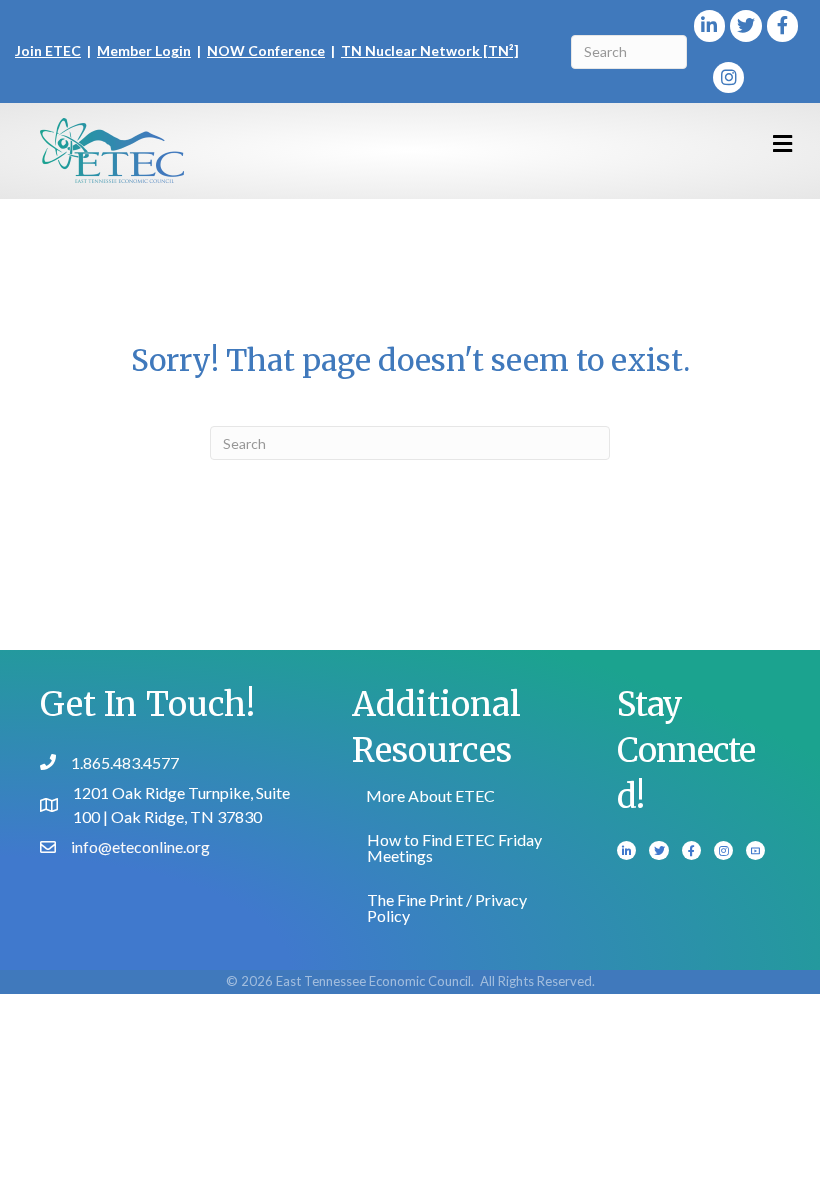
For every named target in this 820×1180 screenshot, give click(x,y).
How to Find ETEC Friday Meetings (454, 847)
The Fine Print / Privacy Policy (447, 907)
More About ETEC (430, 795)
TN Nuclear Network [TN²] (430, 50)
